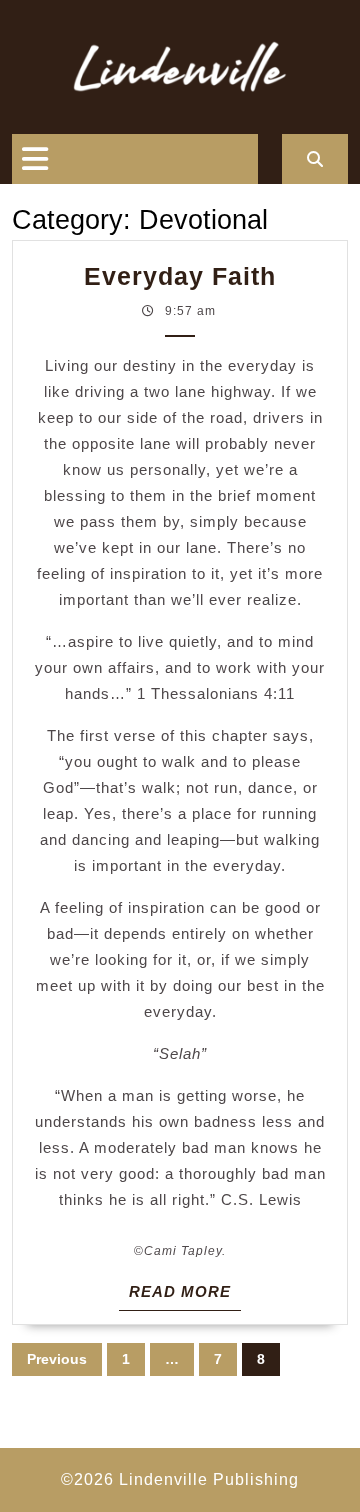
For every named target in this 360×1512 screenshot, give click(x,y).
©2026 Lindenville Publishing (180, 1479)
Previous (57, 1359)
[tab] (35, 159)
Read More (185, 1296)
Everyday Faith (180, 276)
